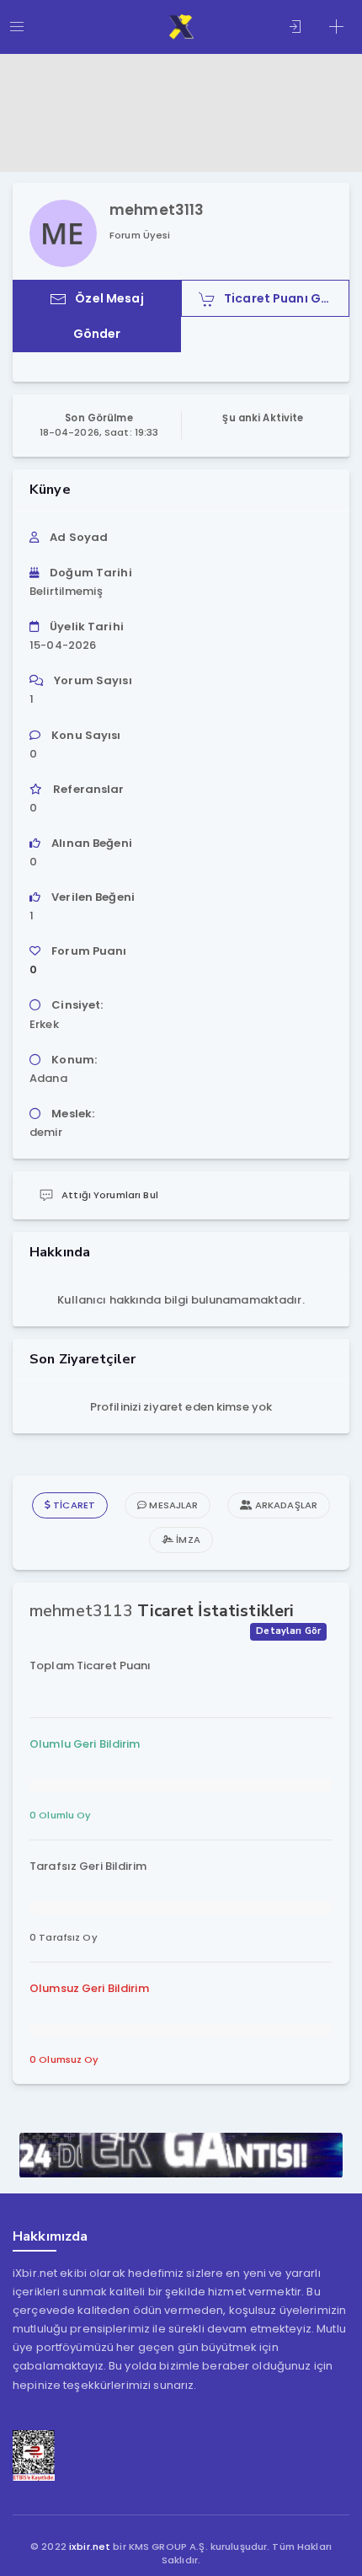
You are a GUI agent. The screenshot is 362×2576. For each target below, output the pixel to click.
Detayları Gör (288, 1631)
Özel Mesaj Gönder (109, 316)
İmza (187, 1540)
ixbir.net (90, 2547)
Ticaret (73, 1505)
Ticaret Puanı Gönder (287, 298)
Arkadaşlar (285, 1505)
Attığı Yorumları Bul (110, 1195)
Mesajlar (172, 1505)
